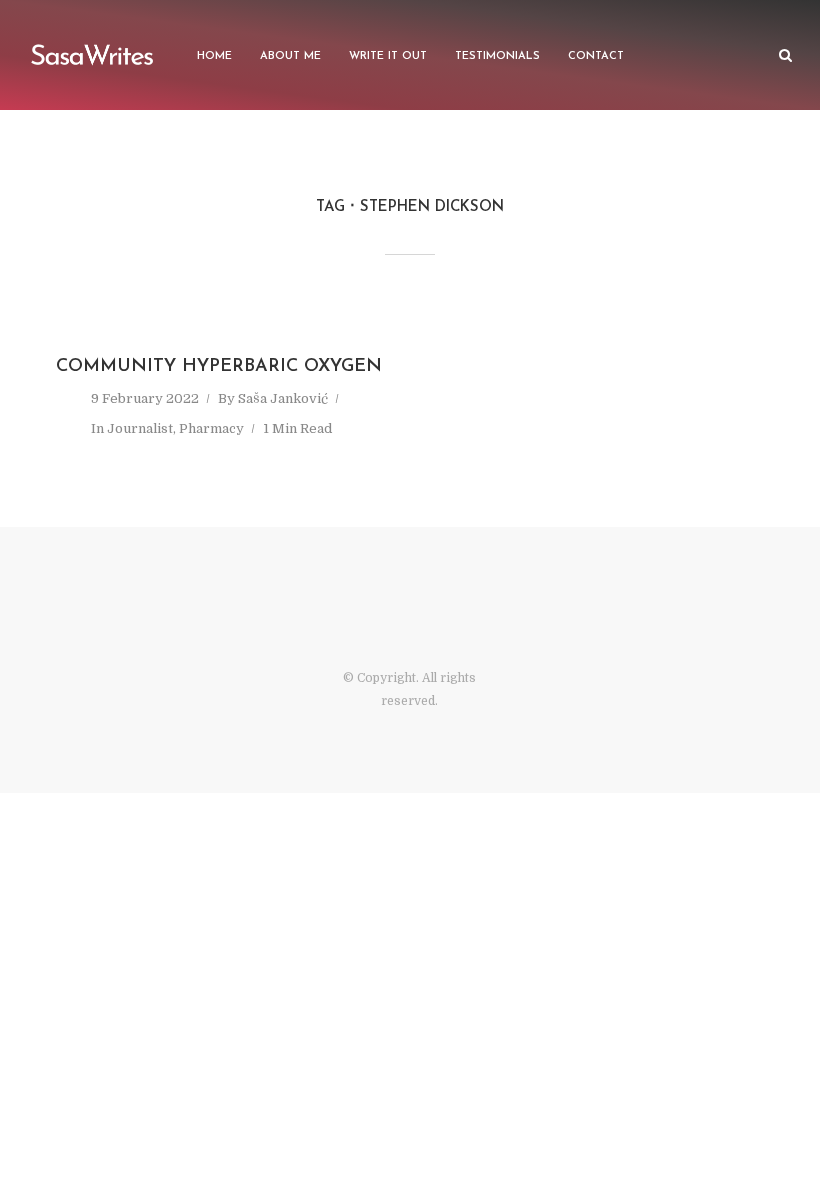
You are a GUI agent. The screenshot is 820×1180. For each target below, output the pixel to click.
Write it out (388, 56)
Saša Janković (283, 398)
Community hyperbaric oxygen (219, 367)
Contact (596, 56)
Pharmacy (211, 428)
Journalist (140, 428)
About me (290, 56)
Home (214, 56)
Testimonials (497, 56)
